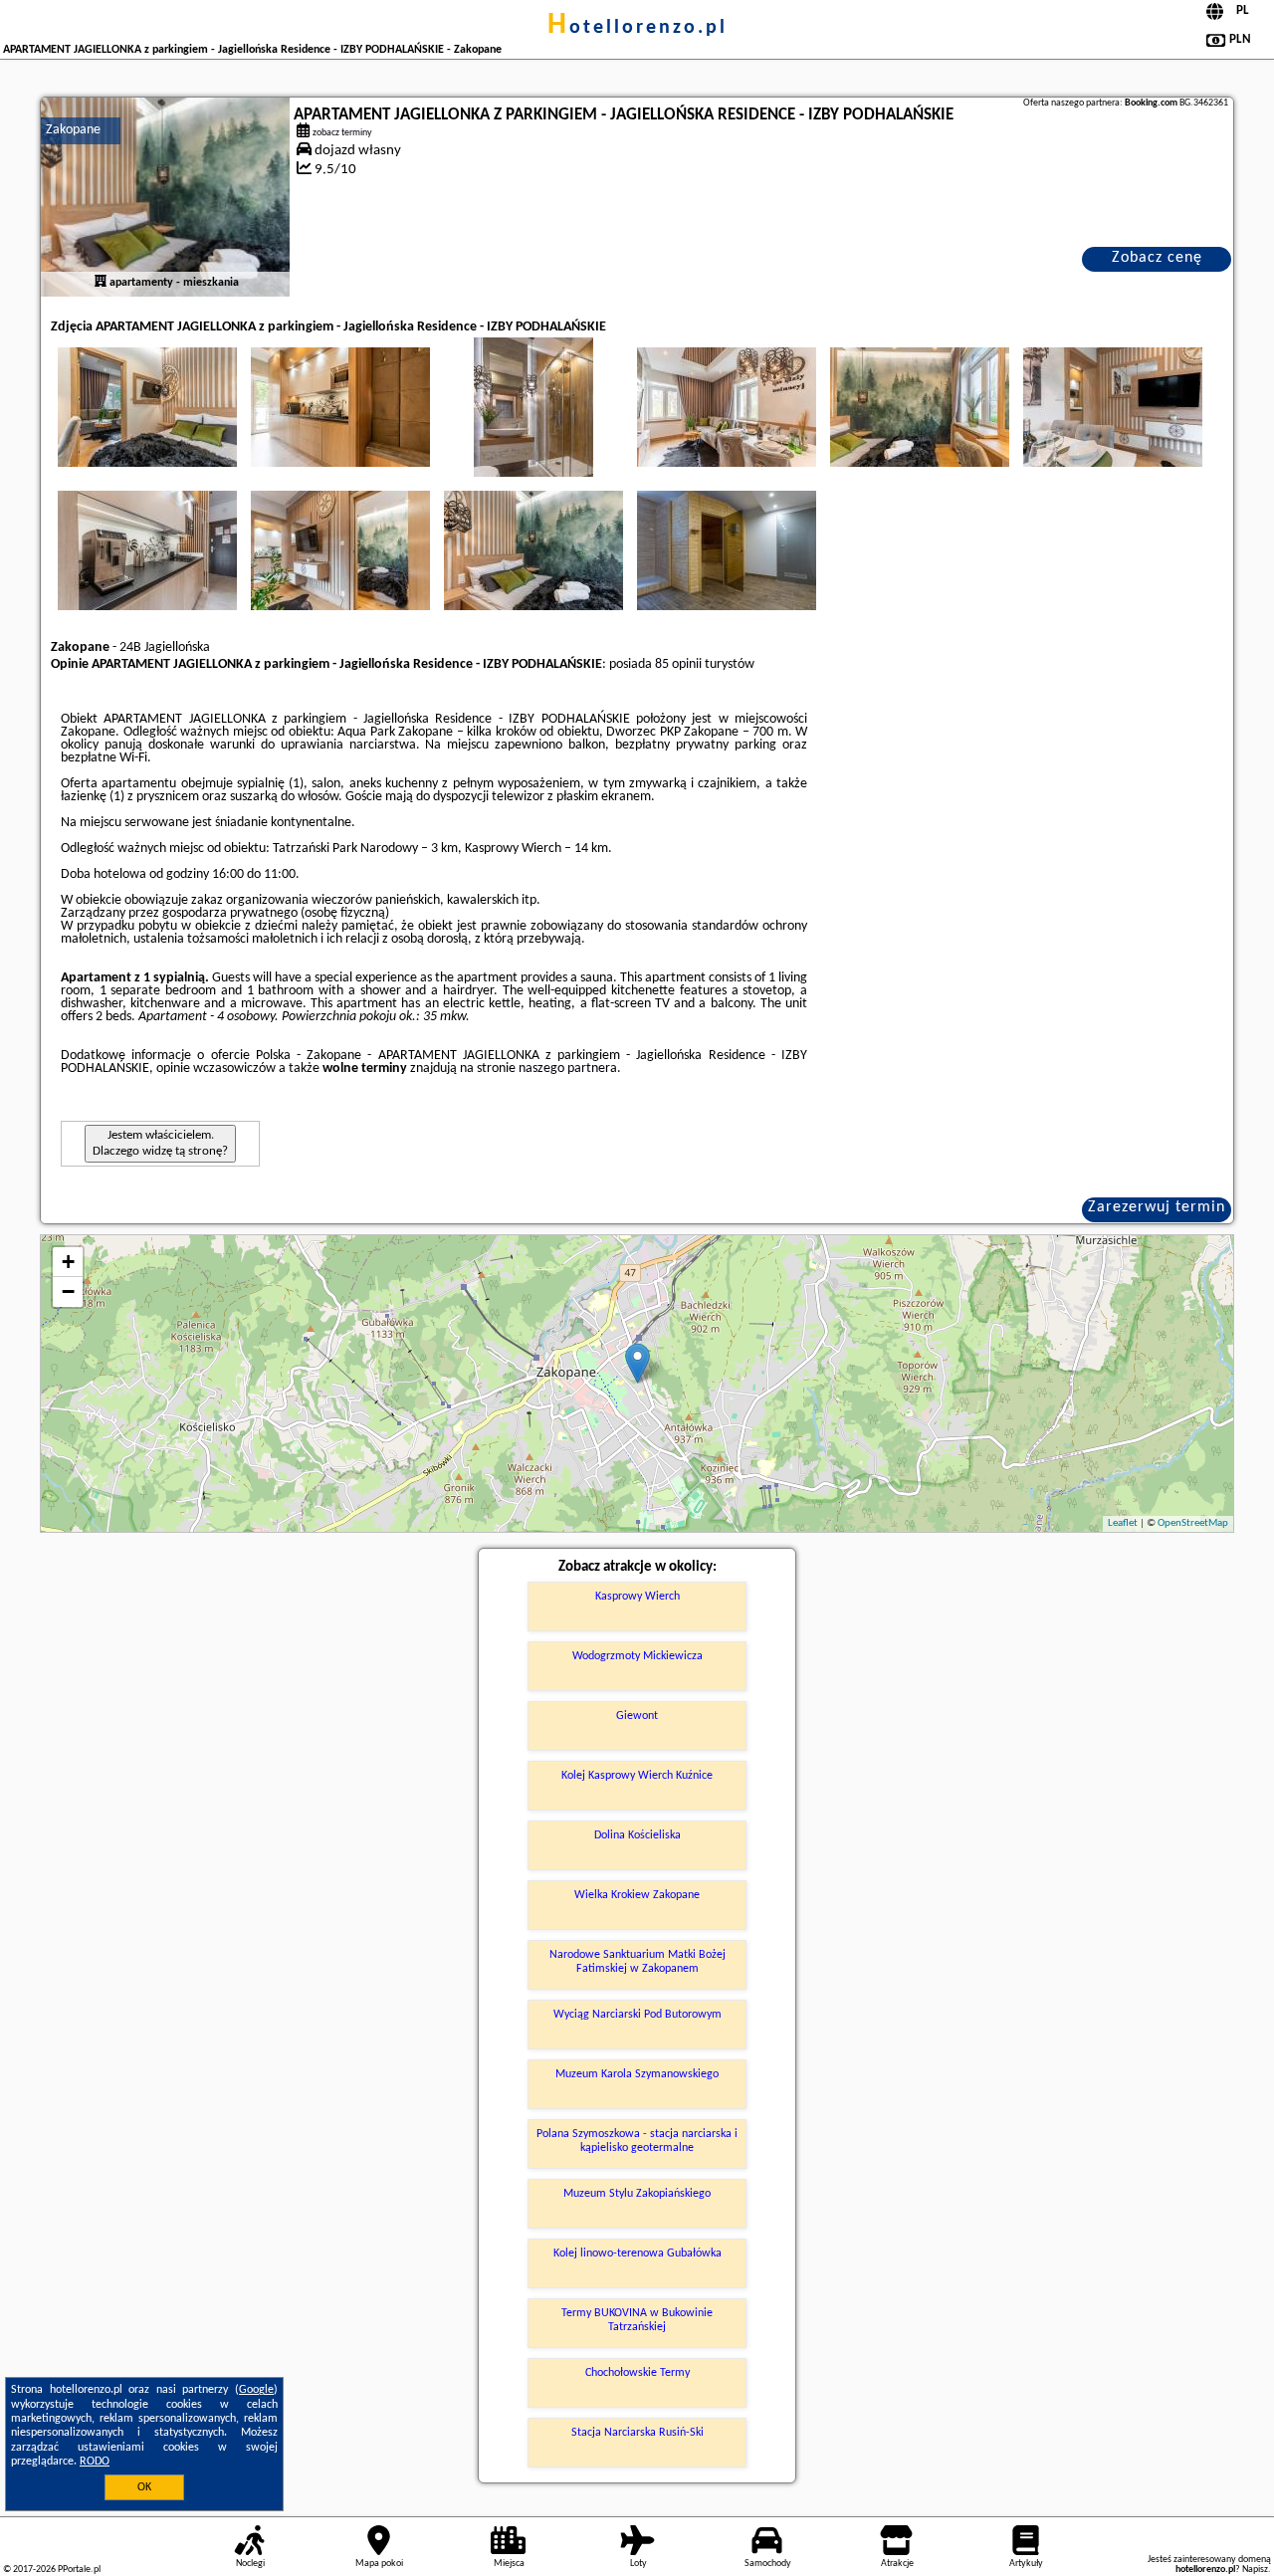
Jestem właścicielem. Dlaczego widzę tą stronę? (160, 1143)
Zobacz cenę (1157, 258)
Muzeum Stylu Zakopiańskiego (637, 2194)
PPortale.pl (79, 2570)
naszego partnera (568, 1069)
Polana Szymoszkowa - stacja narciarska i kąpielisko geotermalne (637, 2141)
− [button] (68, 1291)
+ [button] (68, 1262)
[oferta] (101, 283)
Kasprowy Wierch (637, 1597)
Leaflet (1123, 1523)
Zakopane (73, 130)
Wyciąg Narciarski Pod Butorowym (637, 2015)
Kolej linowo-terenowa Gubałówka (637, 2254)
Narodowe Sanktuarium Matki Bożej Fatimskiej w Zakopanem (637, 1962)
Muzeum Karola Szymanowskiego (637, 2074)
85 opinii (678, 664)
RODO (95, 2462)
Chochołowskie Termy (637, 2373)
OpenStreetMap (1193, 1523)
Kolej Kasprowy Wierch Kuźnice (637, 1776)
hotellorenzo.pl (637, 28)
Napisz (1255, 2570)
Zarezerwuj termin (1157, 1207)
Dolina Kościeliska (637, 1835)
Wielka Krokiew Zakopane (637, 1895)
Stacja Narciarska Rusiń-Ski (637, 2433)
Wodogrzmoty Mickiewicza (637, 1656)
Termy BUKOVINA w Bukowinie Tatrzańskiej (637, 2320)
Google (256, 2390)
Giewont (637, 1716)
